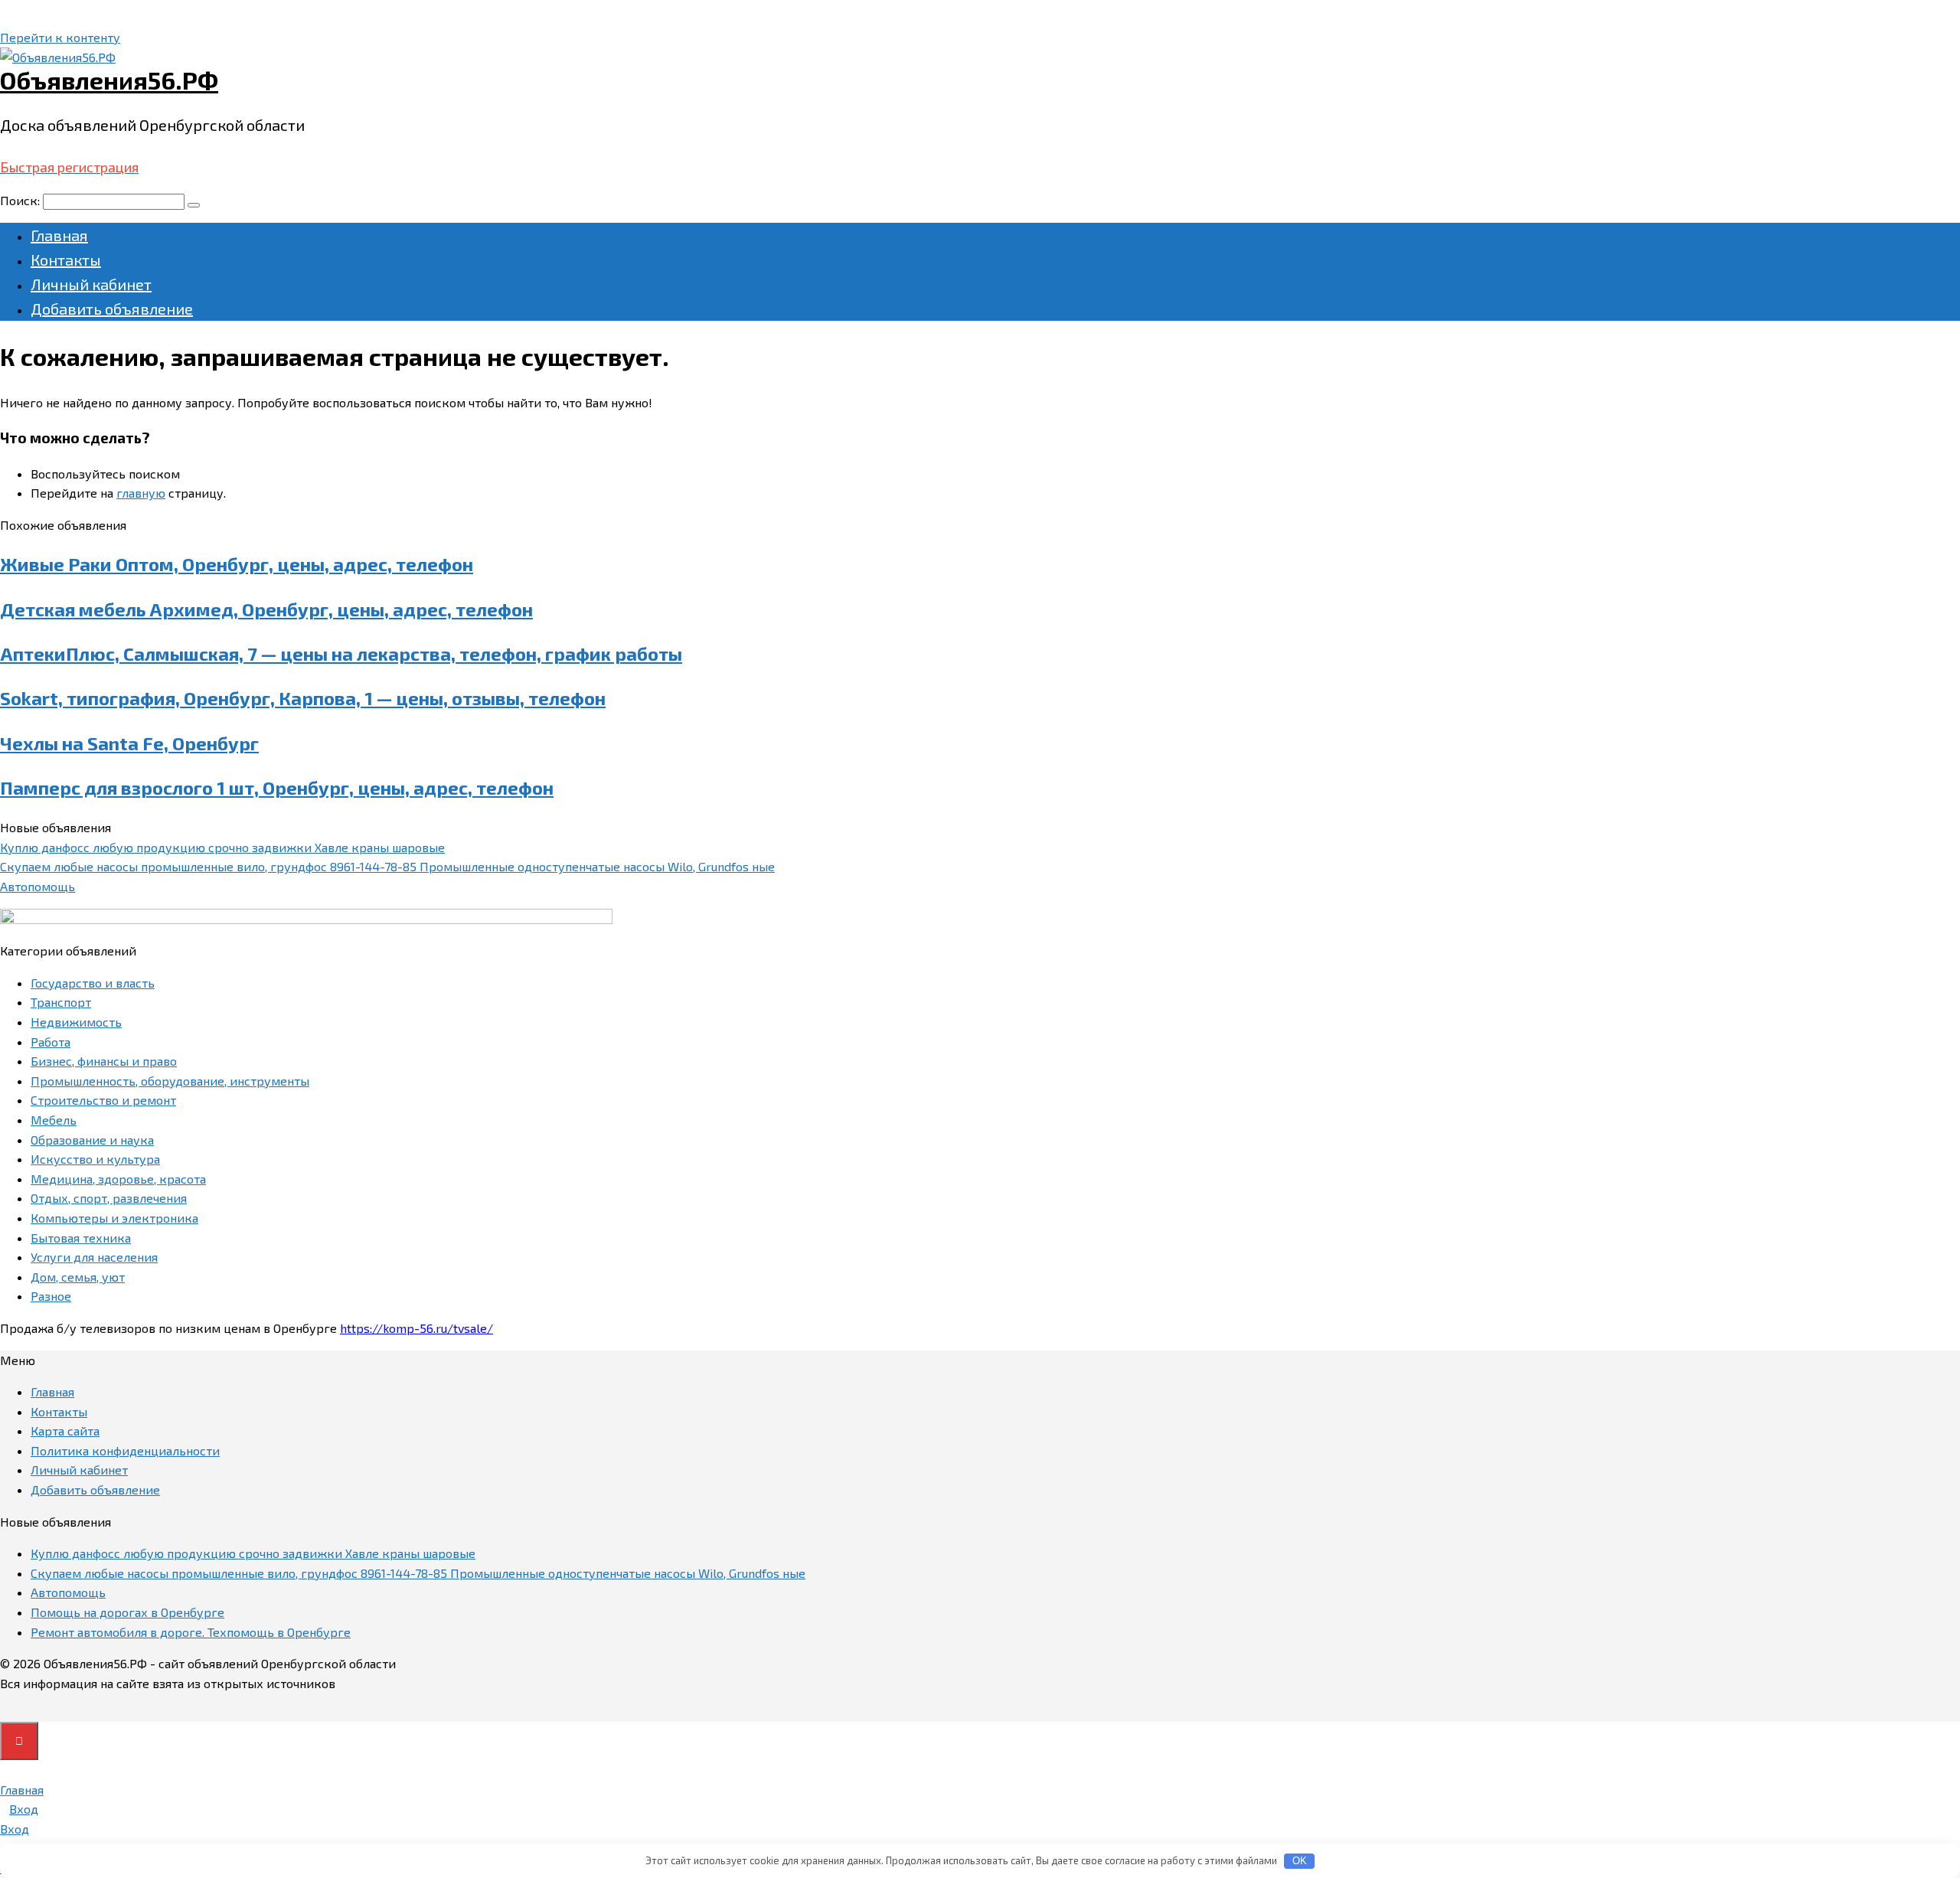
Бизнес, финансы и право (104, 1061)
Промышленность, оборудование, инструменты (170, 1081)
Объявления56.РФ (109, 80)
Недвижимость (76, 1022)
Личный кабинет (91, 284)
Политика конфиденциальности (125, 1450)
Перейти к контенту (60, 37)
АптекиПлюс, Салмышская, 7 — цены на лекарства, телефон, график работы (341, 653)
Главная (59, 235)
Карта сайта (65, 1431)
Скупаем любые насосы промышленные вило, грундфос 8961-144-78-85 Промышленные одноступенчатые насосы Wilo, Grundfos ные (387, 866)
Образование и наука (92, 1140)
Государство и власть (93, 983)
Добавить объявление (112, 309)
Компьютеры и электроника (114, 1218)
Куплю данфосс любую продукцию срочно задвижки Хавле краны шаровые (222, 847)
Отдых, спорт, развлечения (109, 1198)
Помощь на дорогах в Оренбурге (127, 1612)
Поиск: (21, 200)
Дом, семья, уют (78, 1277)
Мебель (54, 1120)
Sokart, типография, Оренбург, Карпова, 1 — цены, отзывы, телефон (303, 698)
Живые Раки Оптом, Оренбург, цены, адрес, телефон (237, 564)
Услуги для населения (94, 1257)
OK (1300, 1861)
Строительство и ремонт (103, 1100)
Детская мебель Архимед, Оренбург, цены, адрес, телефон (266, 609)
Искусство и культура (95, 1159)
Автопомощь (38, 886)
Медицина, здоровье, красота (118, 1179)
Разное (51, 1296)
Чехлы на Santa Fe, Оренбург (129, 743)
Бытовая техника (81, 1238)
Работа (51, 1042)
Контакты (66, 260)
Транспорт (61, 1002)
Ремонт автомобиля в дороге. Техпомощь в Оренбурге (191, 1632)
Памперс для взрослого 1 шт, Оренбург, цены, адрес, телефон (277, 787)
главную (141, 493)
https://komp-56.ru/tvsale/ (416, 1328)
